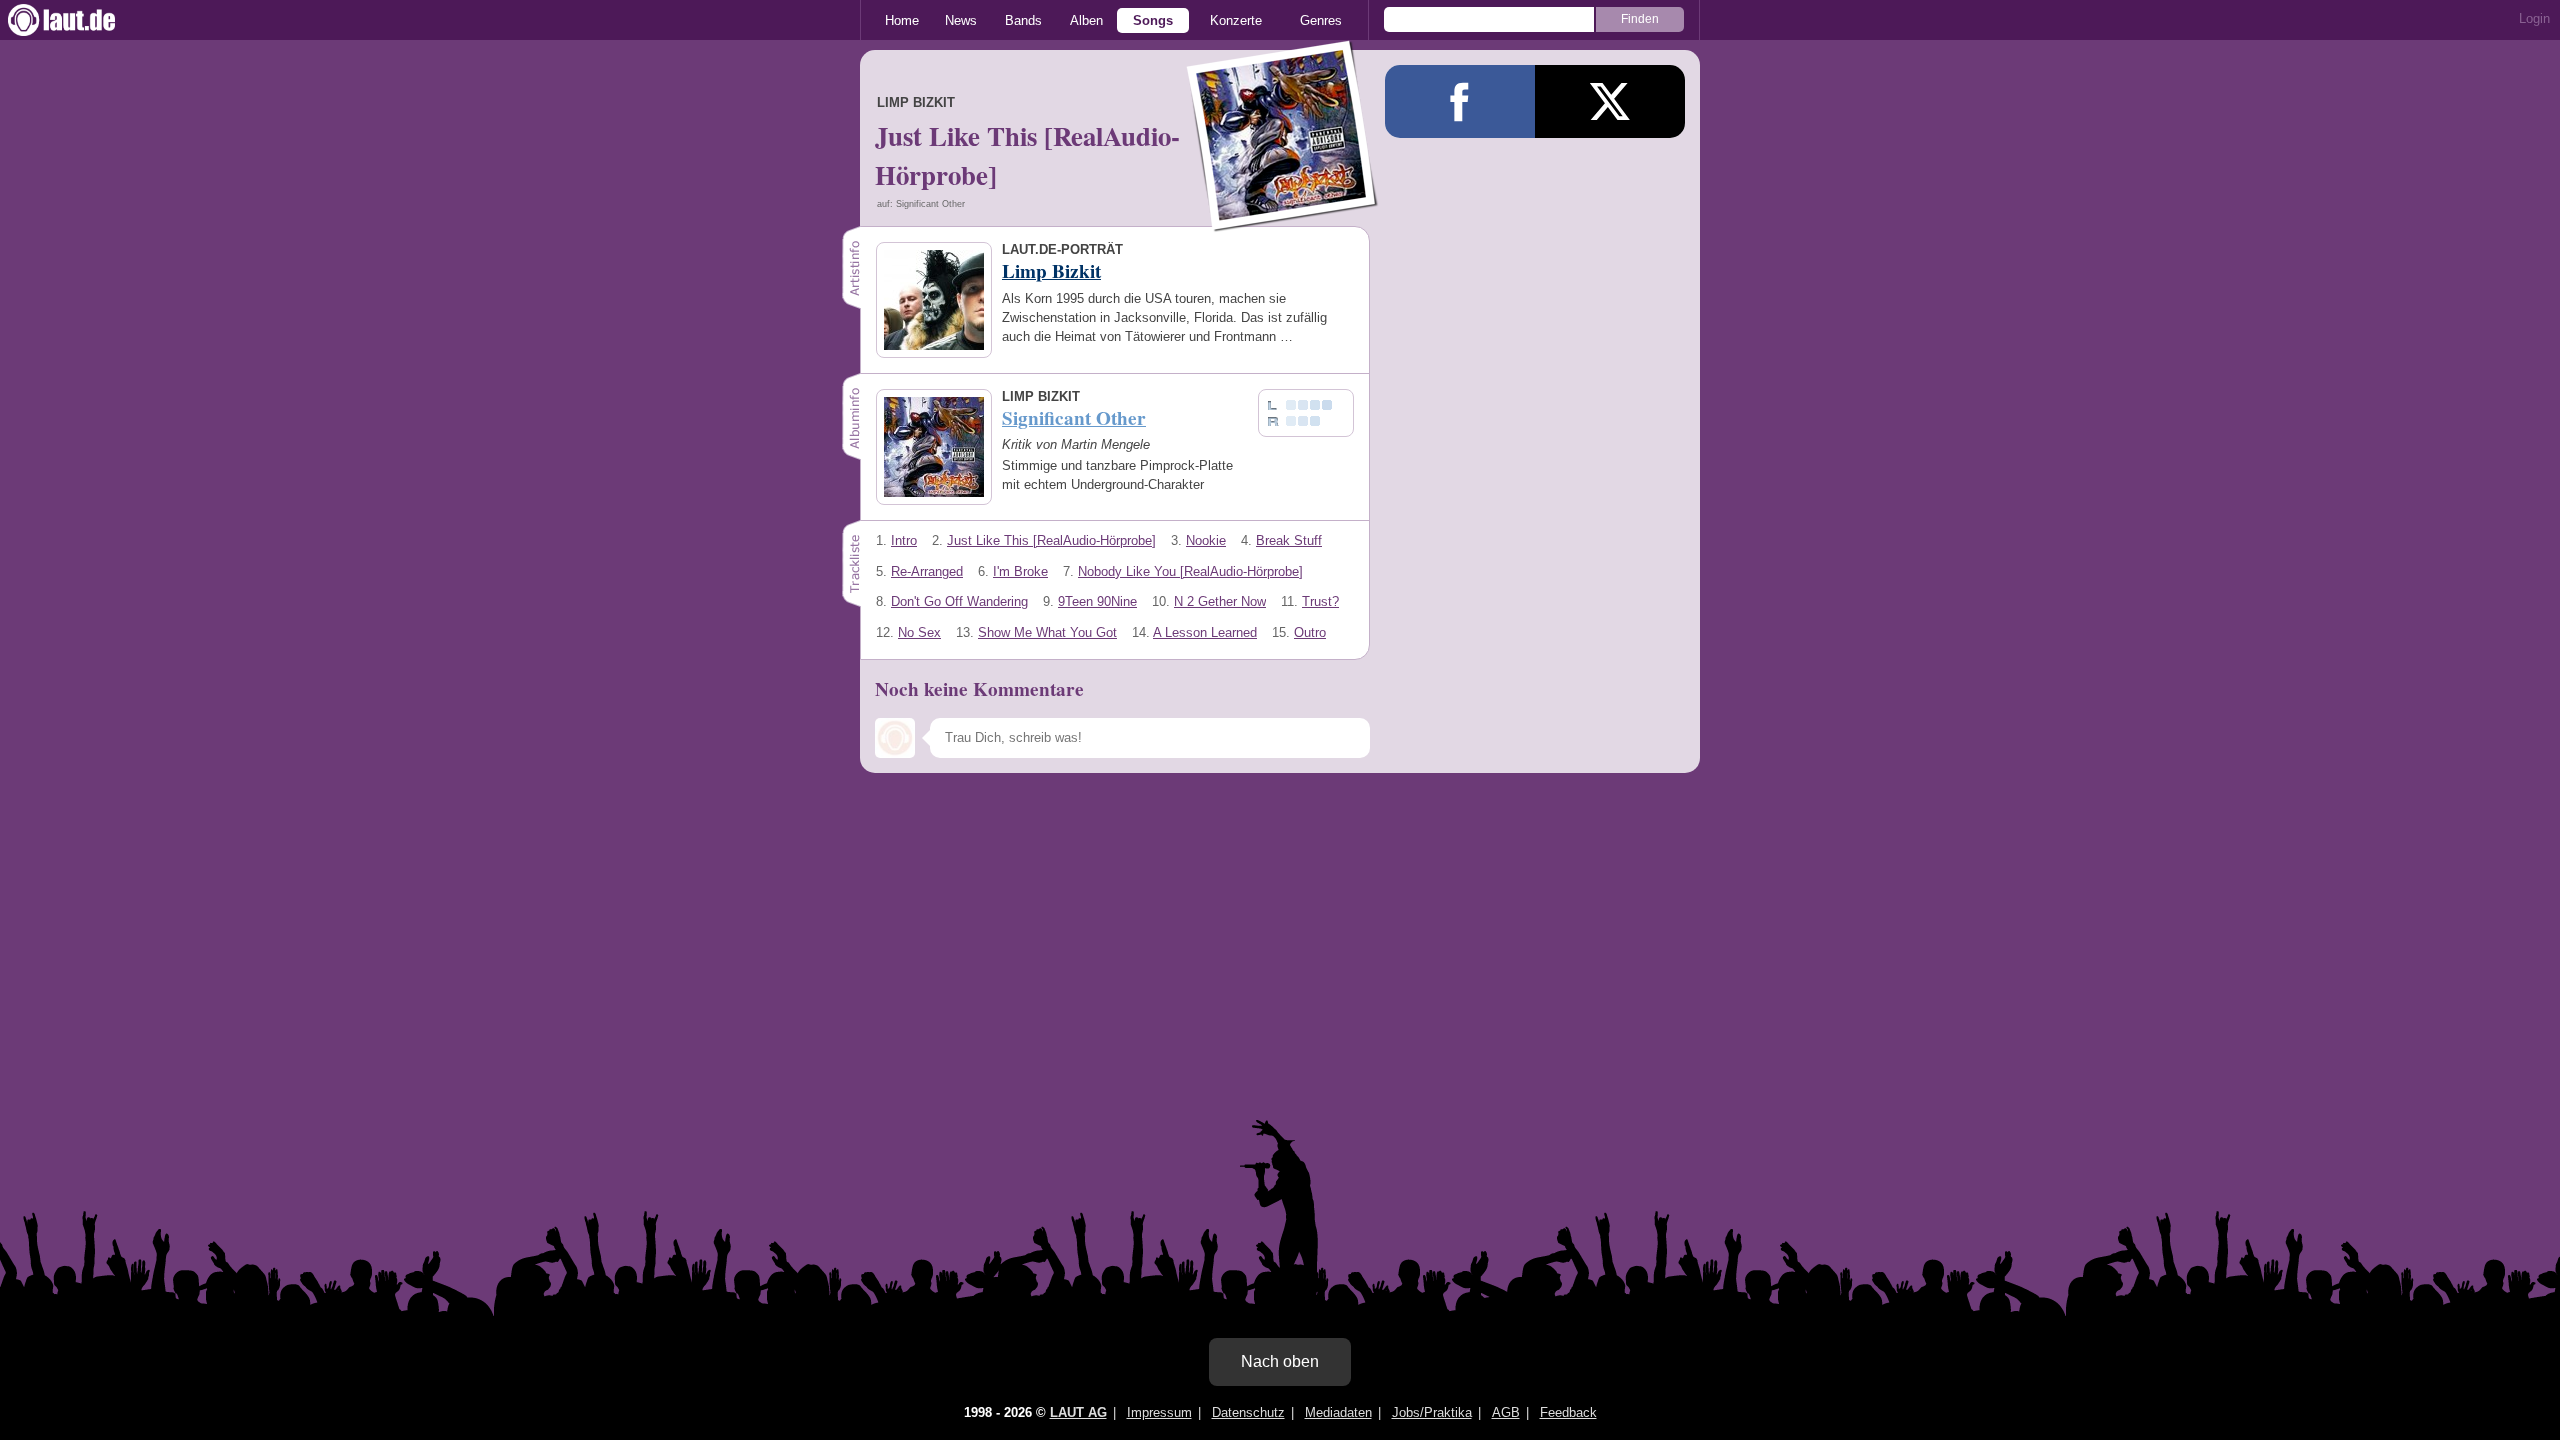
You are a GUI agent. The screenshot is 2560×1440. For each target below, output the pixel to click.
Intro (904, 540)
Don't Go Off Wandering (959, 601)
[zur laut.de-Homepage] (80, 20)
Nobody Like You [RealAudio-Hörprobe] (1190, 571)
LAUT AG (1078, 1412)
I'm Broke (1020, 571)
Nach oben (1280, 1361)
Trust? (1320, 601)
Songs (1153, 20)
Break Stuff (1289, 540)
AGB (1506, 1412)
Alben (1086, 20)
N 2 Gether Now (1220, 601)
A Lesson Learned (1205, 632)
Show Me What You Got (1047, 632)
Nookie (1206, 540)
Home (902, 20)
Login (2534, 18)
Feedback (1568, 1412)
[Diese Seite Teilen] (1460, 101)
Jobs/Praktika (1432, 1412)
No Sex (919, 632)
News (961, 20)
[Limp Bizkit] (1283, 218)
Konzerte (1236, 20)
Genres (1321, 20)
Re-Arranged (927, 571)
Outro (1310, 632)
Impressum (1159, 1412)
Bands (1023, 20)
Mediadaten (1338, 1412)
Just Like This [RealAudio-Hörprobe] (1051, 540)
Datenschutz (1248, 1412)
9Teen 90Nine (1097, 601)
